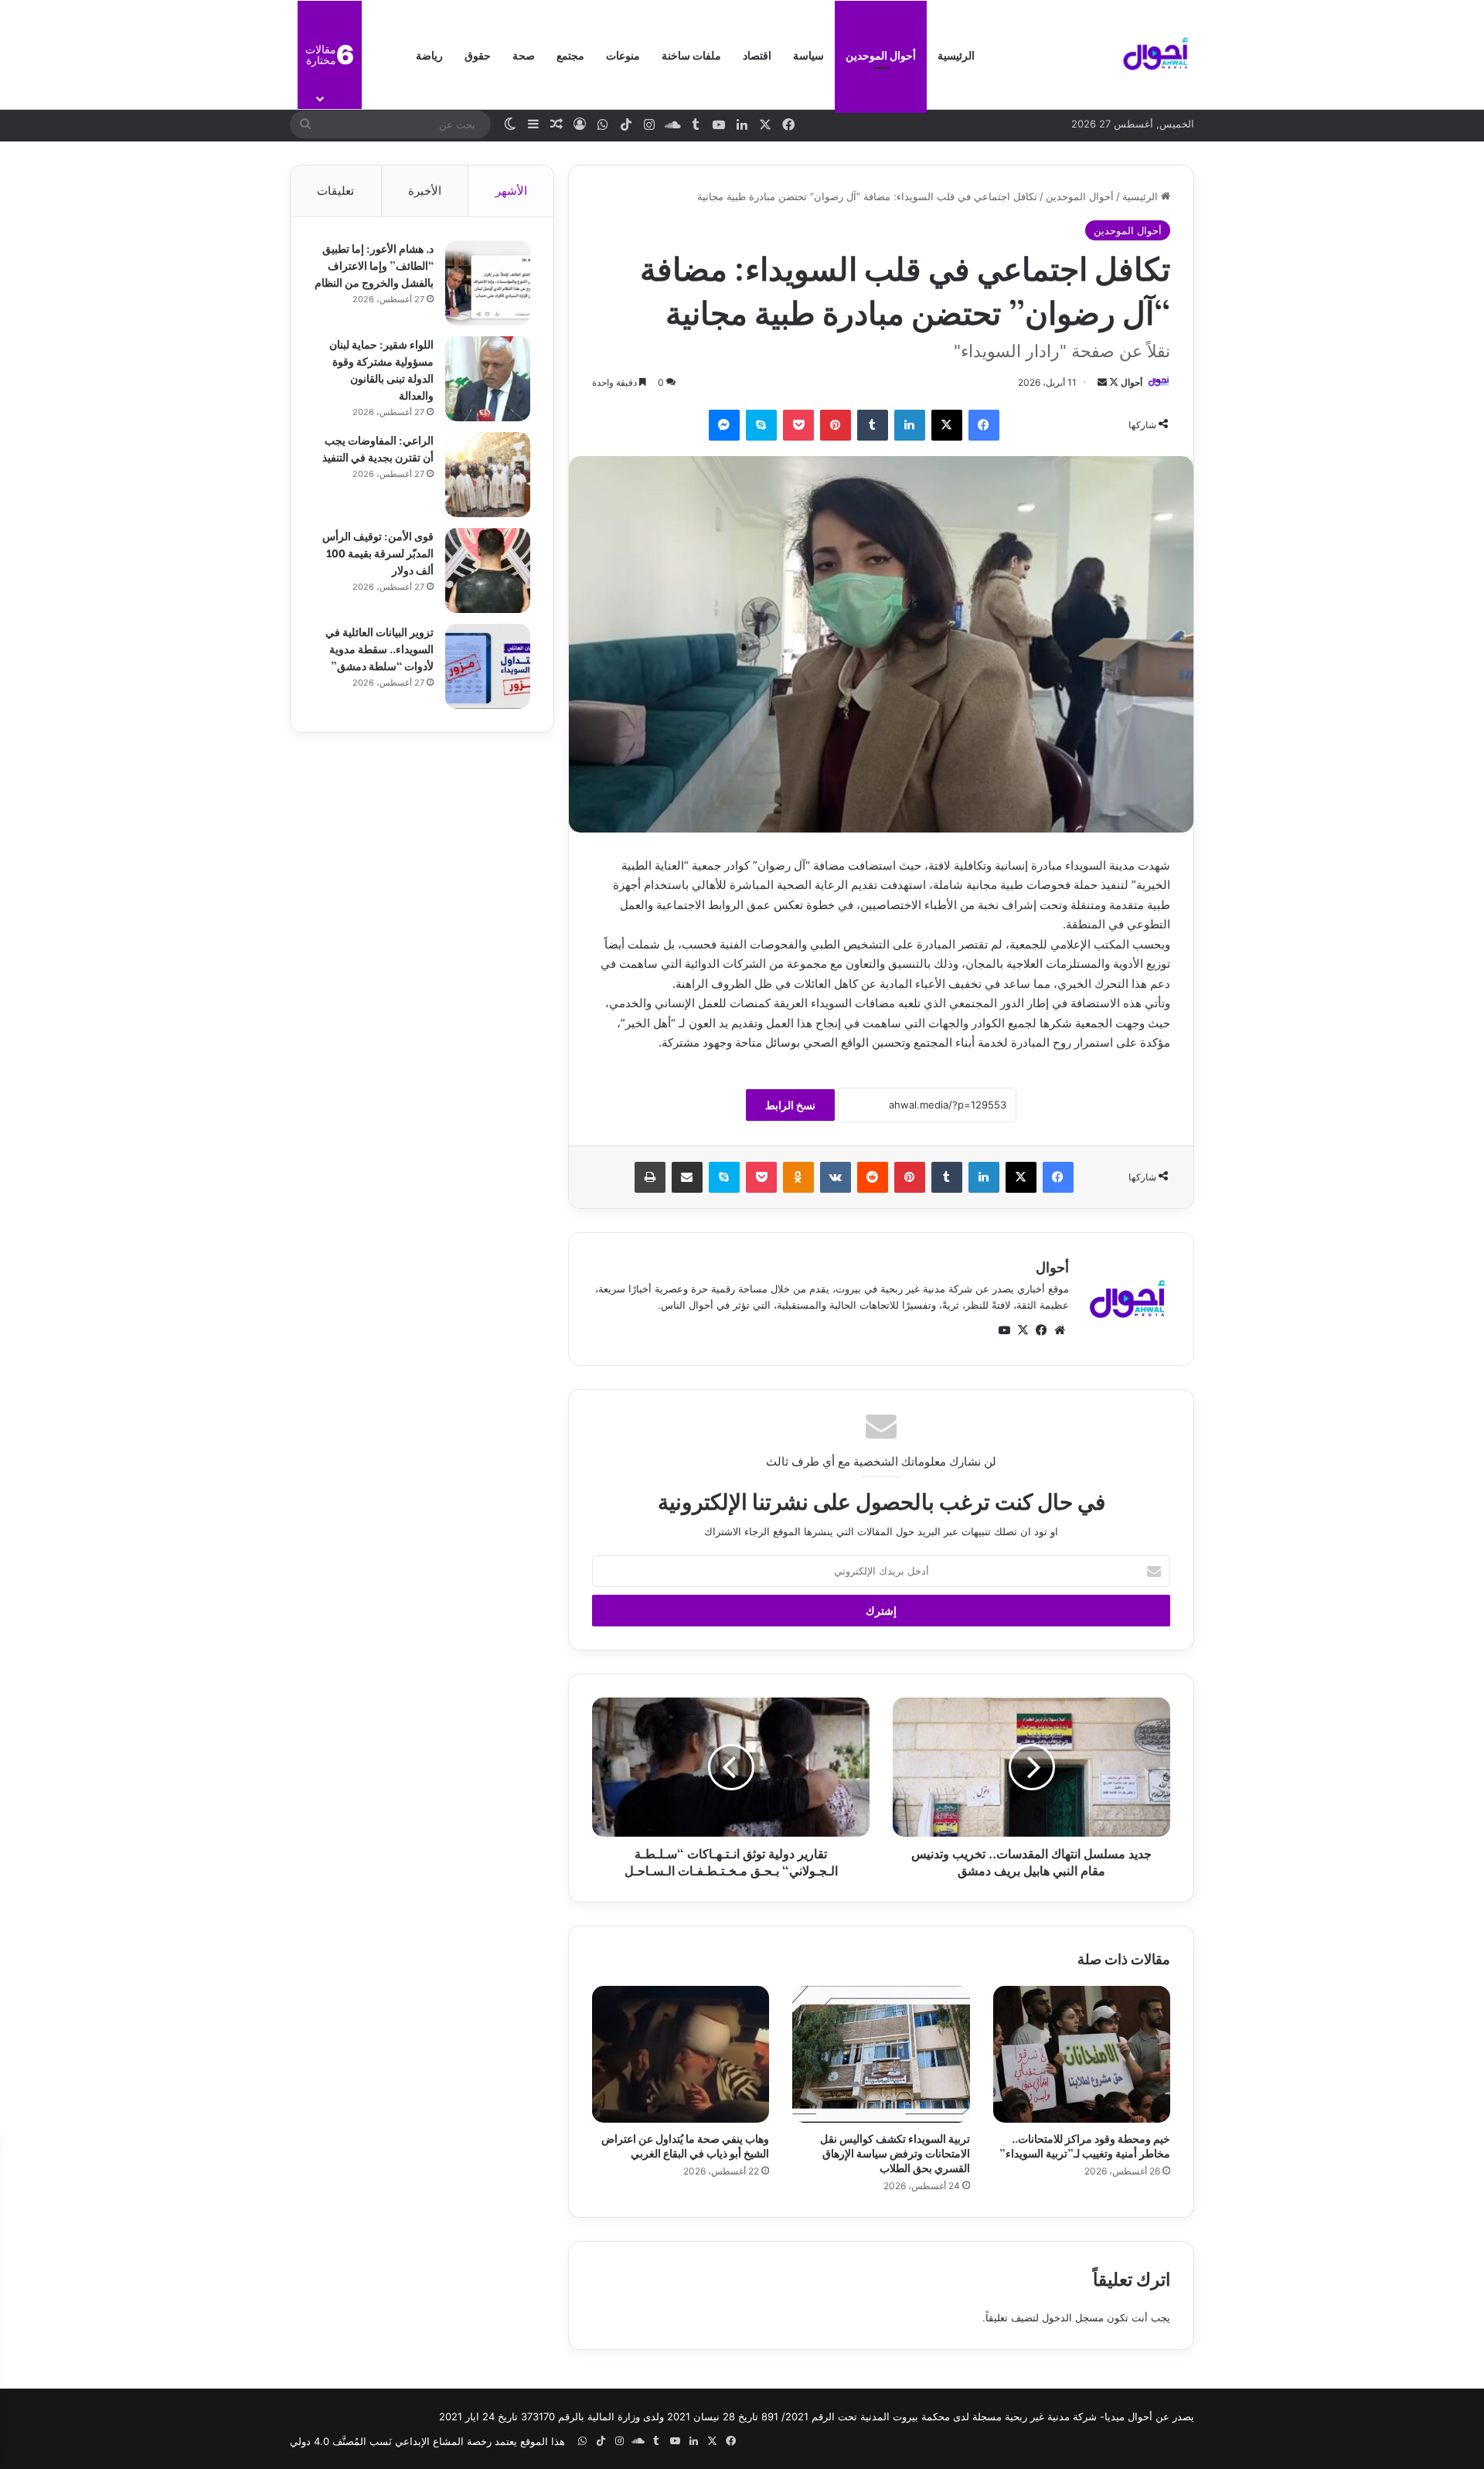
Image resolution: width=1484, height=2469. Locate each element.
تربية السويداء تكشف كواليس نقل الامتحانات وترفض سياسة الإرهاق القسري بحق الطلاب (895, 2152)
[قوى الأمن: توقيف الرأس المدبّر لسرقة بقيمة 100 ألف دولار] (488, 570)
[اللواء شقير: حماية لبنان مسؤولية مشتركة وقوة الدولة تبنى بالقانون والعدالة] (488, 379)
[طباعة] (650, 1177)
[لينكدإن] (910, 425)
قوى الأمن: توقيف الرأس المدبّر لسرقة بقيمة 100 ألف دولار (378, 552)
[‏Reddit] (873, 1177)
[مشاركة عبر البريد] (687, 1177)
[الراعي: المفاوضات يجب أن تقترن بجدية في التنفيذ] (488, 475)
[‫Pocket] (798, 425)
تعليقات (335, 191)
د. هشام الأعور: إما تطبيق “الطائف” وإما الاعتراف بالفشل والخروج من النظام (374, 265)
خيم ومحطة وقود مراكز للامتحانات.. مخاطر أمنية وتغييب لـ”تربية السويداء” (1085, 2145)
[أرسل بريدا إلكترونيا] (1102, 382)
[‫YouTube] (1004, 1330)
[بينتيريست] (836, 425)
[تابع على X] (1113, 382)
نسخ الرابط (790, 1105)
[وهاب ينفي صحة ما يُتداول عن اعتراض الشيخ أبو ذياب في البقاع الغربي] (681, 2054)
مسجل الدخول (1073, 2317)
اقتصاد (757, 54)
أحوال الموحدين (881, 54)
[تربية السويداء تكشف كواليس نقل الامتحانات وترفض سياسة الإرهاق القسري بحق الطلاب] (881, 2054)
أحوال (1132, 382)
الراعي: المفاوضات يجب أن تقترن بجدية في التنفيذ (378, 448)
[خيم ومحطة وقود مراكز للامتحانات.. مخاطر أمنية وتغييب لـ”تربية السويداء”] (1082, 2054)
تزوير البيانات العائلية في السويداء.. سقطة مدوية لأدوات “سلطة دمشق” (380, 648)
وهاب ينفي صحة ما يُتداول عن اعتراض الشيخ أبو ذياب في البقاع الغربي (685, 2145)
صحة (524, 54)
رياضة (429, 54)
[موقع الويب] (1060, 1330)
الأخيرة (425, 191)
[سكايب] (761, 425)
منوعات (623, 54)
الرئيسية (956, 54)
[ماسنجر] (724, 425)
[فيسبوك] (984, 425)
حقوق (478, 54)
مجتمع (570, 54)
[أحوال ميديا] (1156, 55)
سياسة (808, 54)
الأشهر (511, 191)
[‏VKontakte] (836, 1177)
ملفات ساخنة (691, 54)
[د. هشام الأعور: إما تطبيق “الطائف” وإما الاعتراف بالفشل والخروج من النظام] (488, 283)
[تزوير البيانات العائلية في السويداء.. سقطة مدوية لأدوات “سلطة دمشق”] (488, 666)
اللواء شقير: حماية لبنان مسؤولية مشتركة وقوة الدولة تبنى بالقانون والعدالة (381, 369)
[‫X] (947, 425)
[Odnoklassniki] (798, 1177)
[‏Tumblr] (873, 425)
